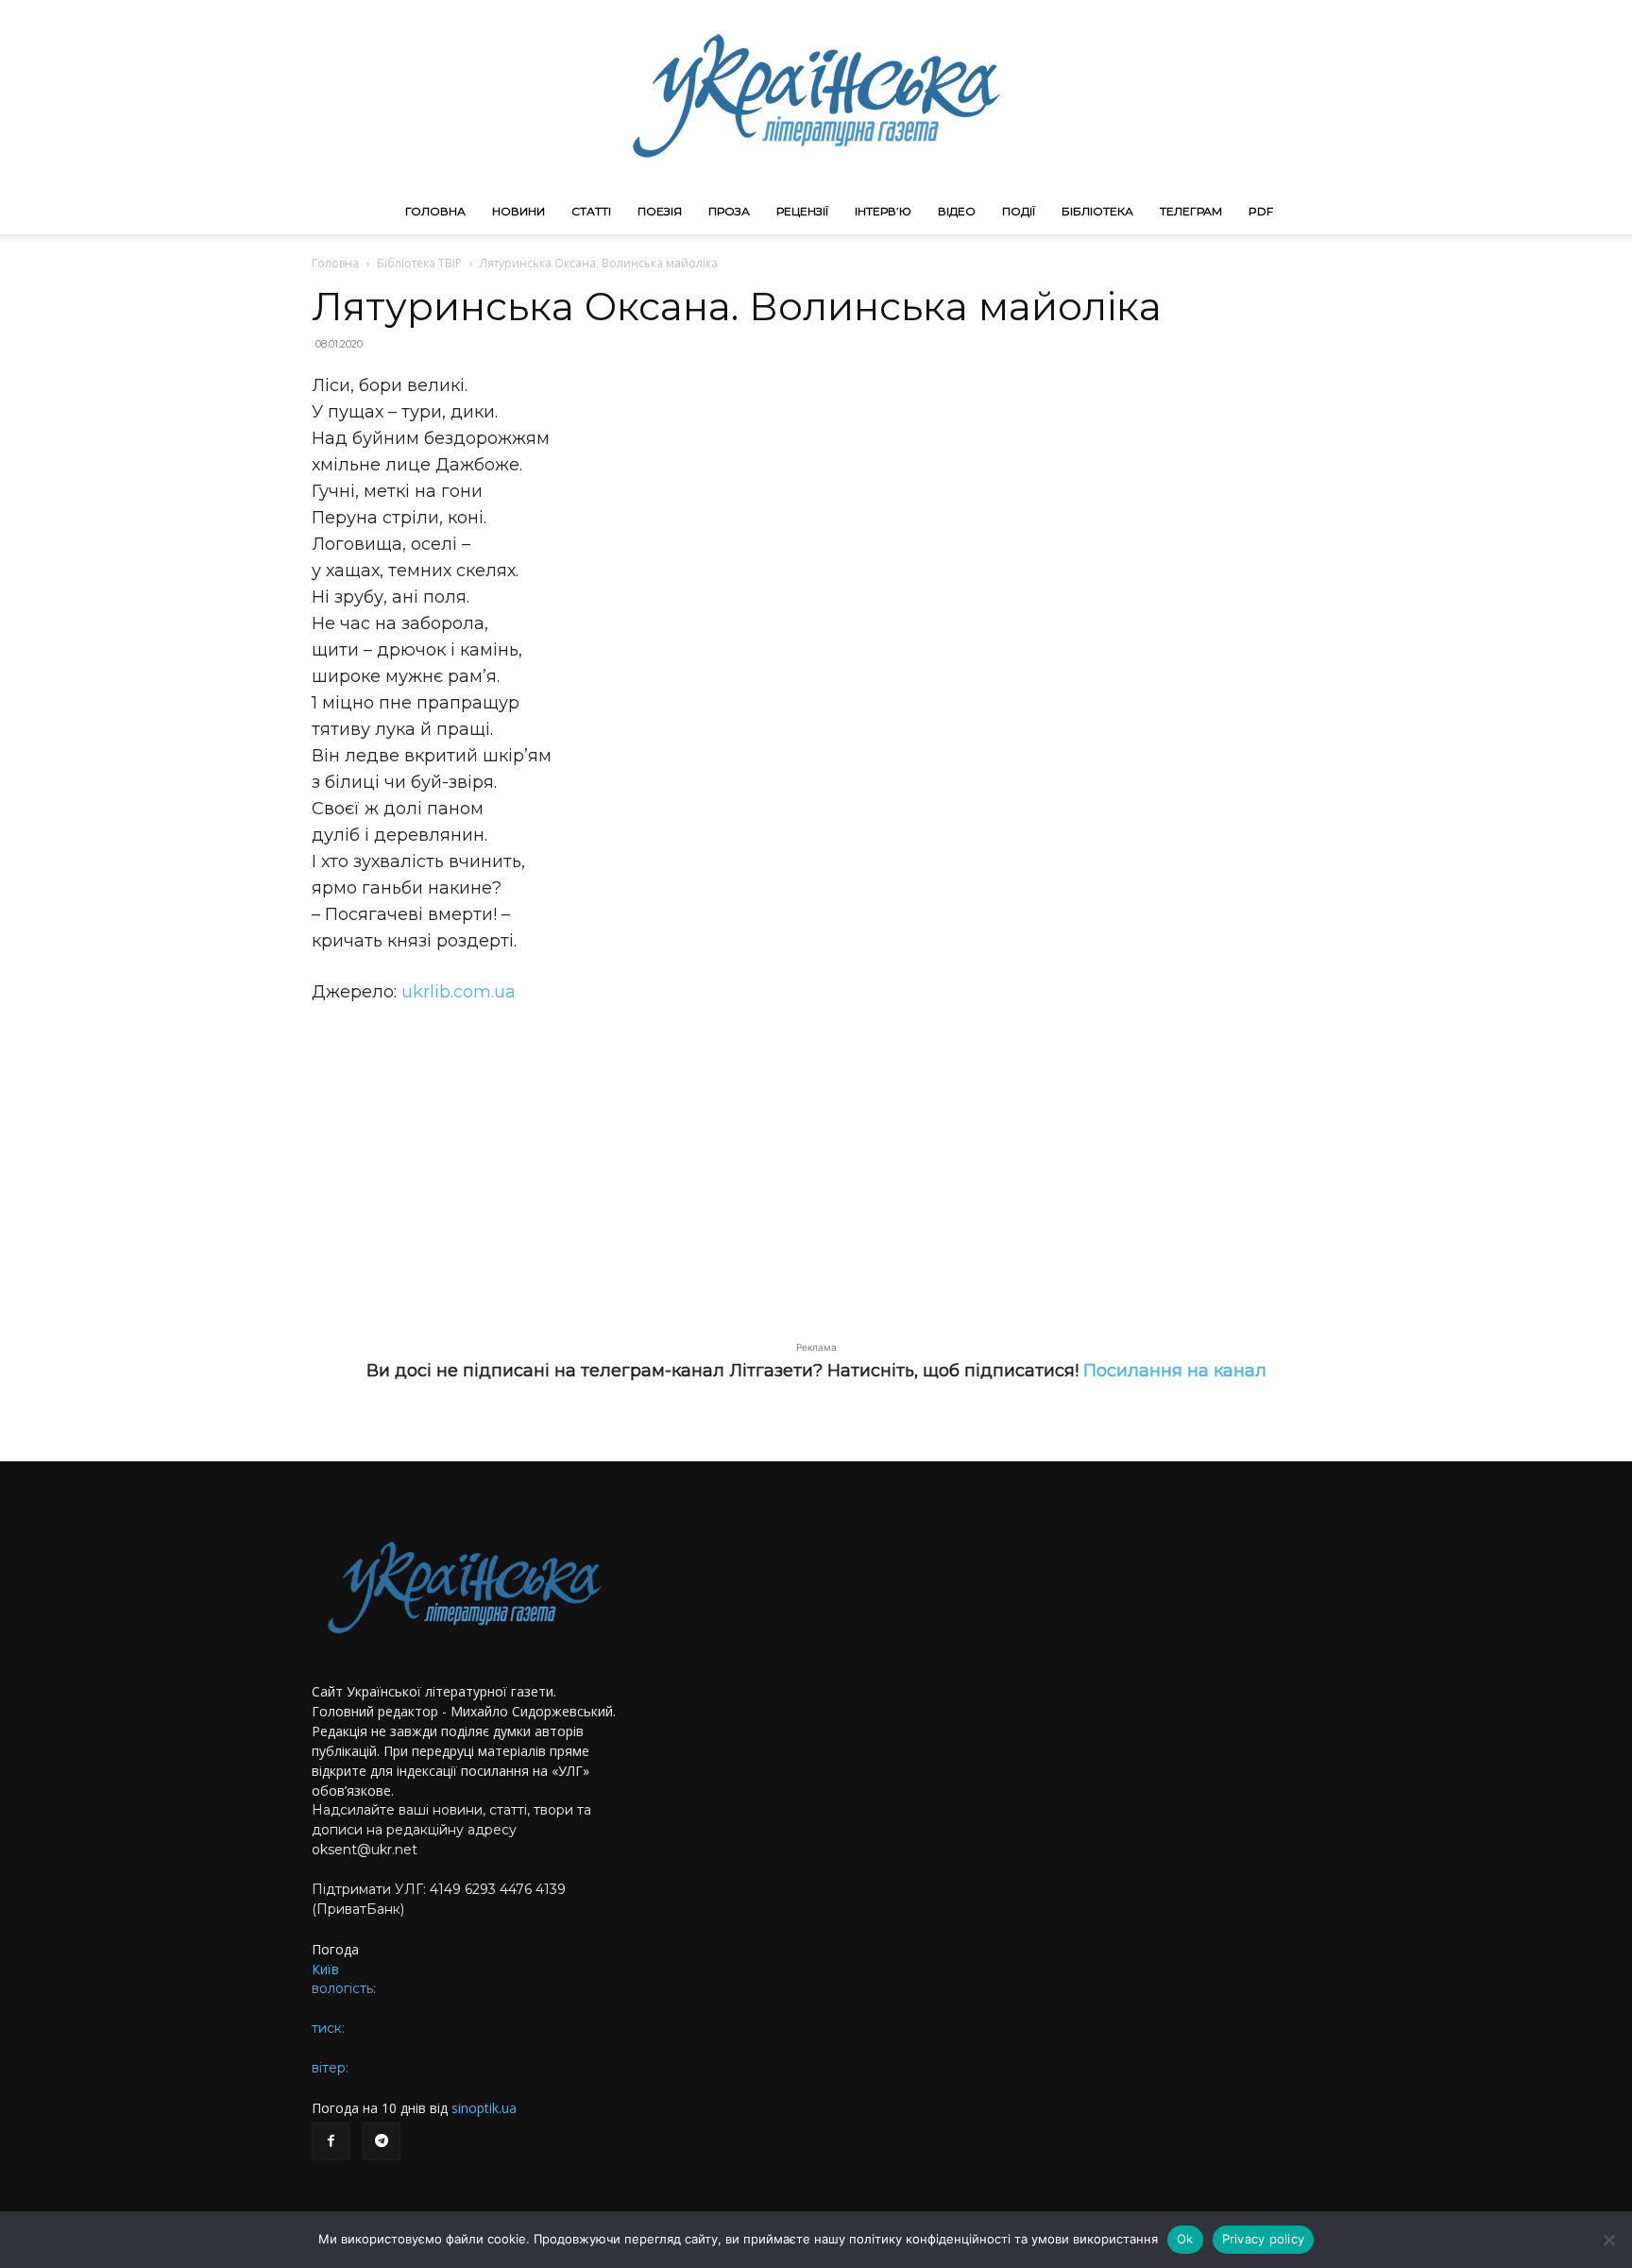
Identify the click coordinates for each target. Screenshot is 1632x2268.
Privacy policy (1264, 2239)
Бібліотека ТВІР (419, 263)
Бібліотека (1097, 211)
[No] (1608, 2240)
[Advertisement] (816, 1162)
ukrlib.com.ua (459, 992)
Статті (591, 211)
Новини (518, 211)
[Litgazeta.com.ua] (816, 94)
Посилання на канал (1175, 1371)
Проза (729, 211)
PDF (1261, 211)
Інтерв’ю (883, 211)
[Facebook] (331, 2141)
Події (1019, 211)
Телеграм (1191, 211)
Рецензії (802, 211)
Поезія (660, 211)
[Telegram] (382, 2141)
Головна (435, 211)
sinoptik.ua (484, 2108)
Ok (1185, 2239)
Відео (957, 211)
